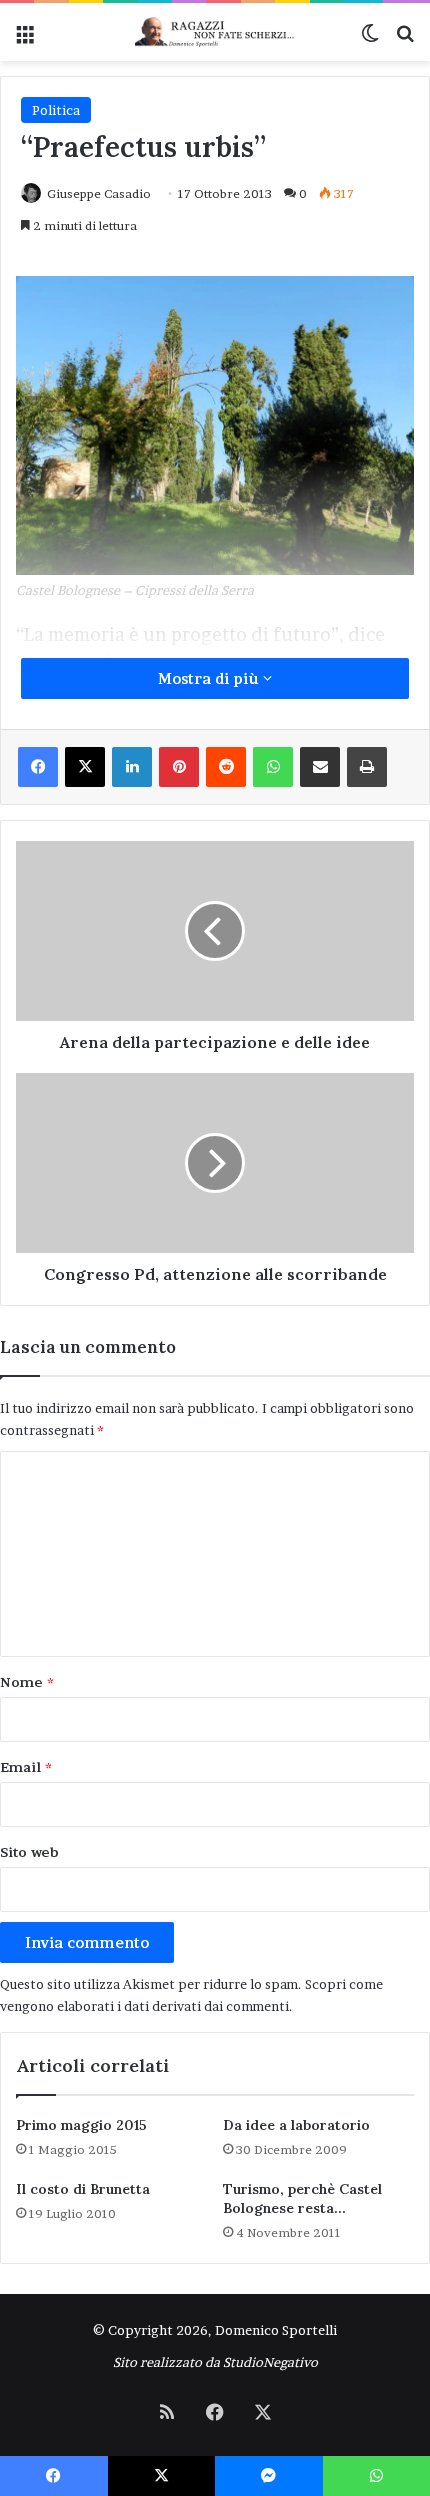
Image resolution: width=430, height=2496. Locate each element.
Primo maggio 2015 (81, 2125)
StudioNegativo (270, 2362)
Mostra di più (210, 678)
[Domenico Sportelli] (215, 32)
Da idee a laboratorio (296, 2125)
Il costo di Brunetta (83, 2189)
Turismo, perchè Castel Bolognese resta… (302, 2198)
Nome (27, 1682)
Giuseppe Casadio (99, 193)
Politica (56, 110)
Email (26, 1767)
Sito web (29, 1852)
